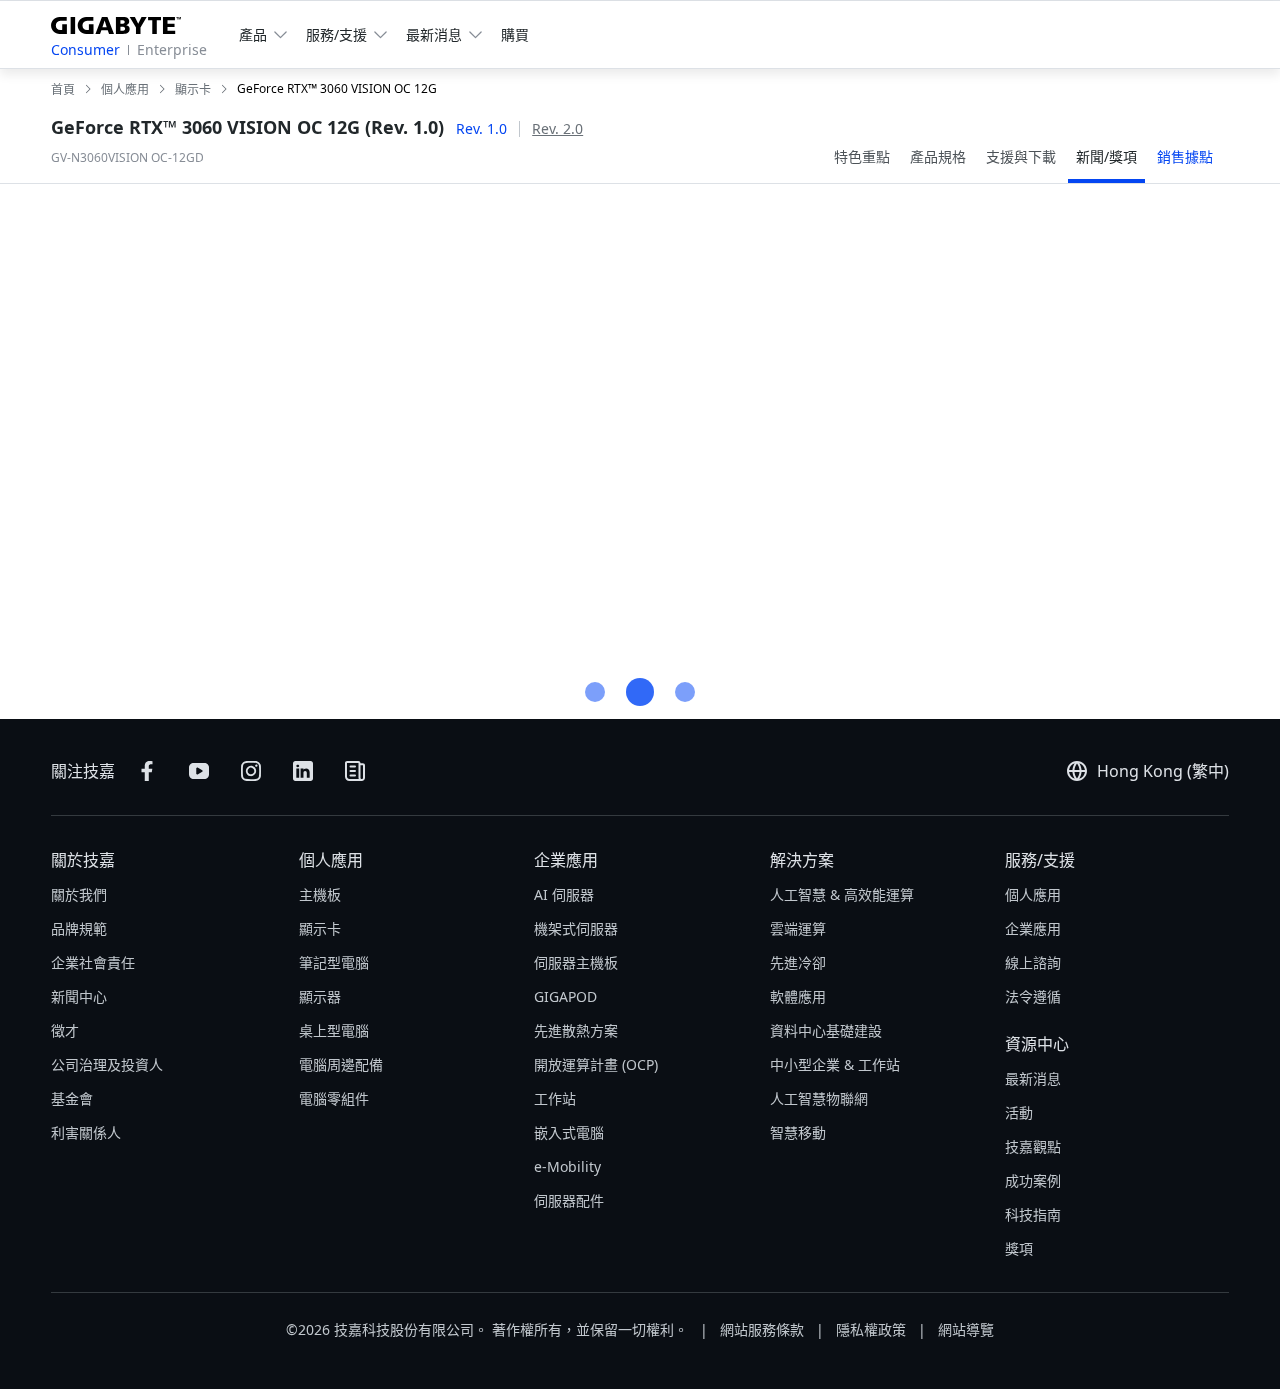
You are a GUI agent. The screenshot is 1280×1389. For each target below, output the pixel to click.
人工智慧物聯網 (819, 1098)
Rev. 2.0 (557, 128)
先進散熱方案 (576, 1030)
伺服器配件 (569, 1200)
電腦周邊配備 (341, 1064)
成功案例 (1033, 1180)
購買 (515, 34)
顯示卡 (320, 928)
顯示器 (320, 996)
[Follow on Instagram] (251, 771)
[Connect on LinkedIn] (303, 771)
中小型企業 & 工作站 (835, 1064)
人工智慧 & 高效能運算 (842, 894)
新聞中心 (79, 996)
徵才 (65, 1030)
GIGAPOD (565, 996)
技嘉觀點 (1033, 1146)
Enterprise (172, 49)
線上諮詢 (1033, 962)
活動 (1019, 1112)
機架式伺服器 (576, 928)
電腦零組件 (334, 1098)
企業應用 (566, 860)
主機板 (320, 894)
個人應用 (331, 860)
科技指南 (1033, 1214)
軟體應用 (798, 996)
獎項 (1019, 1248)
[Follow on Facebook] (147, 771)
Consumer (85, 49)
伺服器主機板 (576, 962)
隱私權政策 (871, 1329)
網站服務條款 (762, 1329)
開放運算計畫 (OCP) (596, 1064)
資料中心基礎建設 (826, 1030)
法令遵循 (1033, 996)
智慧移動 (798, 1132)
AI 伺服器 (564, 894)
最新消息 (1033, 1078)
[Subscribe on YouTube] (199, 771)
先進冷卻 (798, 962)
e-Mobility (567, 1166)
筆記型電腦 (334, 962)
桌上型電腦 (334, 1030)
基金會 (72, 1098)
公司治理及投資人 (107, 1064)
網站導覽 (966, 1329)
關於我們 (79, 894)
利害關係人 (86, 1132)
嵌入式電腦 (569, 1132)
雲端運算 (798, 928)
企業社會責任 (93, 962)
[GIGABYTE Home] (123, 21)
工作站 (555, 1098)
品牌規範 (79, 928)
